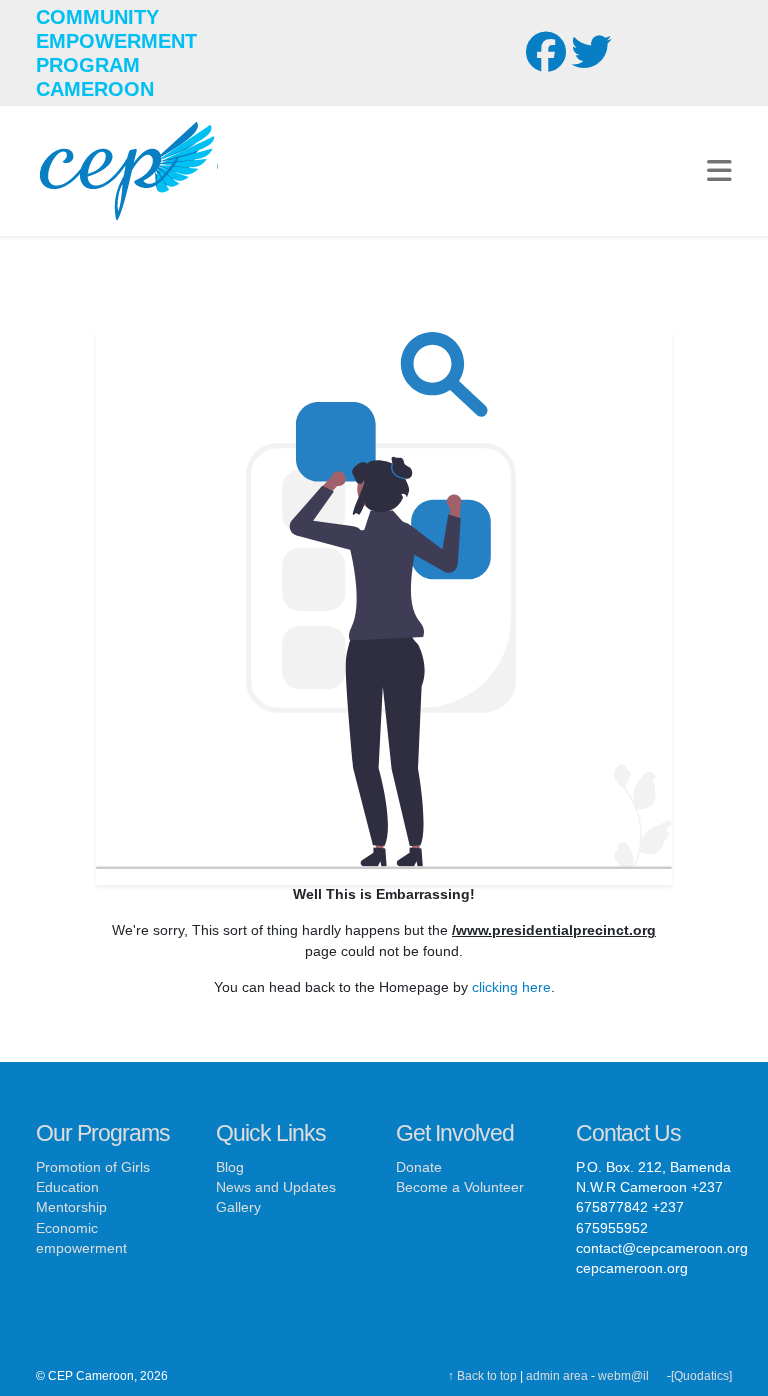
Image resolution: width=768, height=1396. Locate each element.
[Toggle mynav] (719, 171)
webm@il (623, 1376)
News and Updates (276, 1187)
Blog (230, 1167)
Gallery (238, 1207)
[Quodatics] (701, 1376)
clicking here (511, 987)
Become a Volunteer (460, 1187)
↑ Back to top (482, 1376)
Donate (419, 1167)
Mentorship (71, 1207)
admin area (557, 1376)
